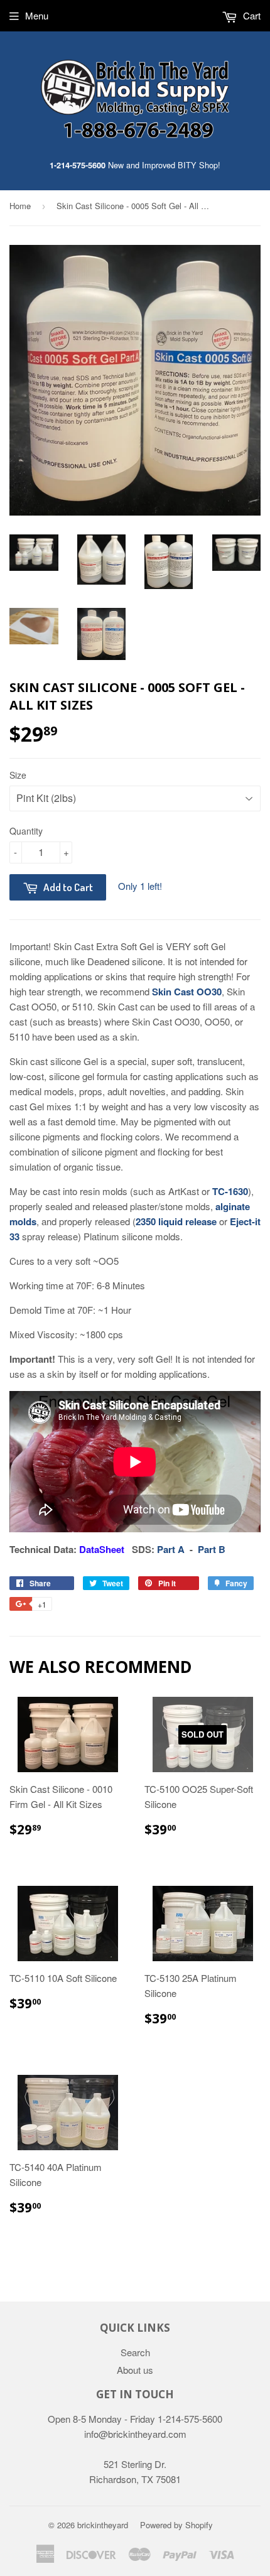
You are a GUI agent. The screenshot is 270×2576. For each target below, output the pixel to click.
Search (135, 2352)
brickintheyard (103, 2525)
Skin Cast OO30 (187, 992)
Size (18, 775)
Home (20, 206)
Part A (171, 1549)
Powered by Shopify (176, 2525)
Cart (251, 15)
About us (135, 2370)
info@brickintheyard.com (135, 2434)
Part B (212, 1549)
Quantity (26, 831)
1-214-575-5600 (78, 165)
